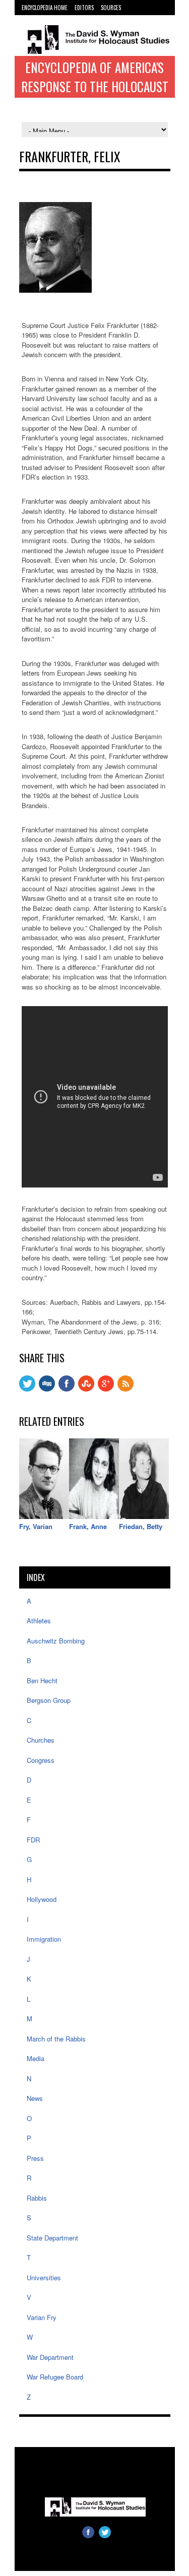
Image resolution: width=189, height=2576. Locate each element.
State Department (52, 2238)
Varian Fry (42, 2317)
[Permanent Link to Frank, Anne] (94, 1516)
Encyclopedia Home (45, 8)
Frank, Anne (88, 1526)
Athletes (39, 1621)
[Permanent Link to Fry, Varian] (44, 1516)
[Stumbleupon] (86, 1389)
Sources (111, 8)
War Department (50, 2357)
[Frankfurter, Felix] (55, 290)
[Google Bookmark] (106, 1389)
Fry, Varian (36, 1526)
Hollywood (42, 1899)
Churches (41, 1740)
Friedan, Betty (141, 1526)
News (35, 2098)
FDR (33, 1840)
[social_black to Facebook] (67, 1389)
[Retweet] (27, 1389)
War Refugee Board (55, 2377)
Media (36, 2058)
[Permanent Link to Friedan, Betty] (144, 1516)
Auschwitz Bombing (56, 1641)
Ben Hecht (42, 1680)
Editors (84, 8)
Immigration (44, 1939)
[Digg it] (47, 1389)
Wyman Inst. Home (44, 18)
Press (35, 2158)
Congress (41, 1760)
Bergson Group (49, 1700)
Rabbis (37, 2198)
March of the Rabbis (56, 2039)
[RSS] (125, 1389)
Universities (44, 2277)
